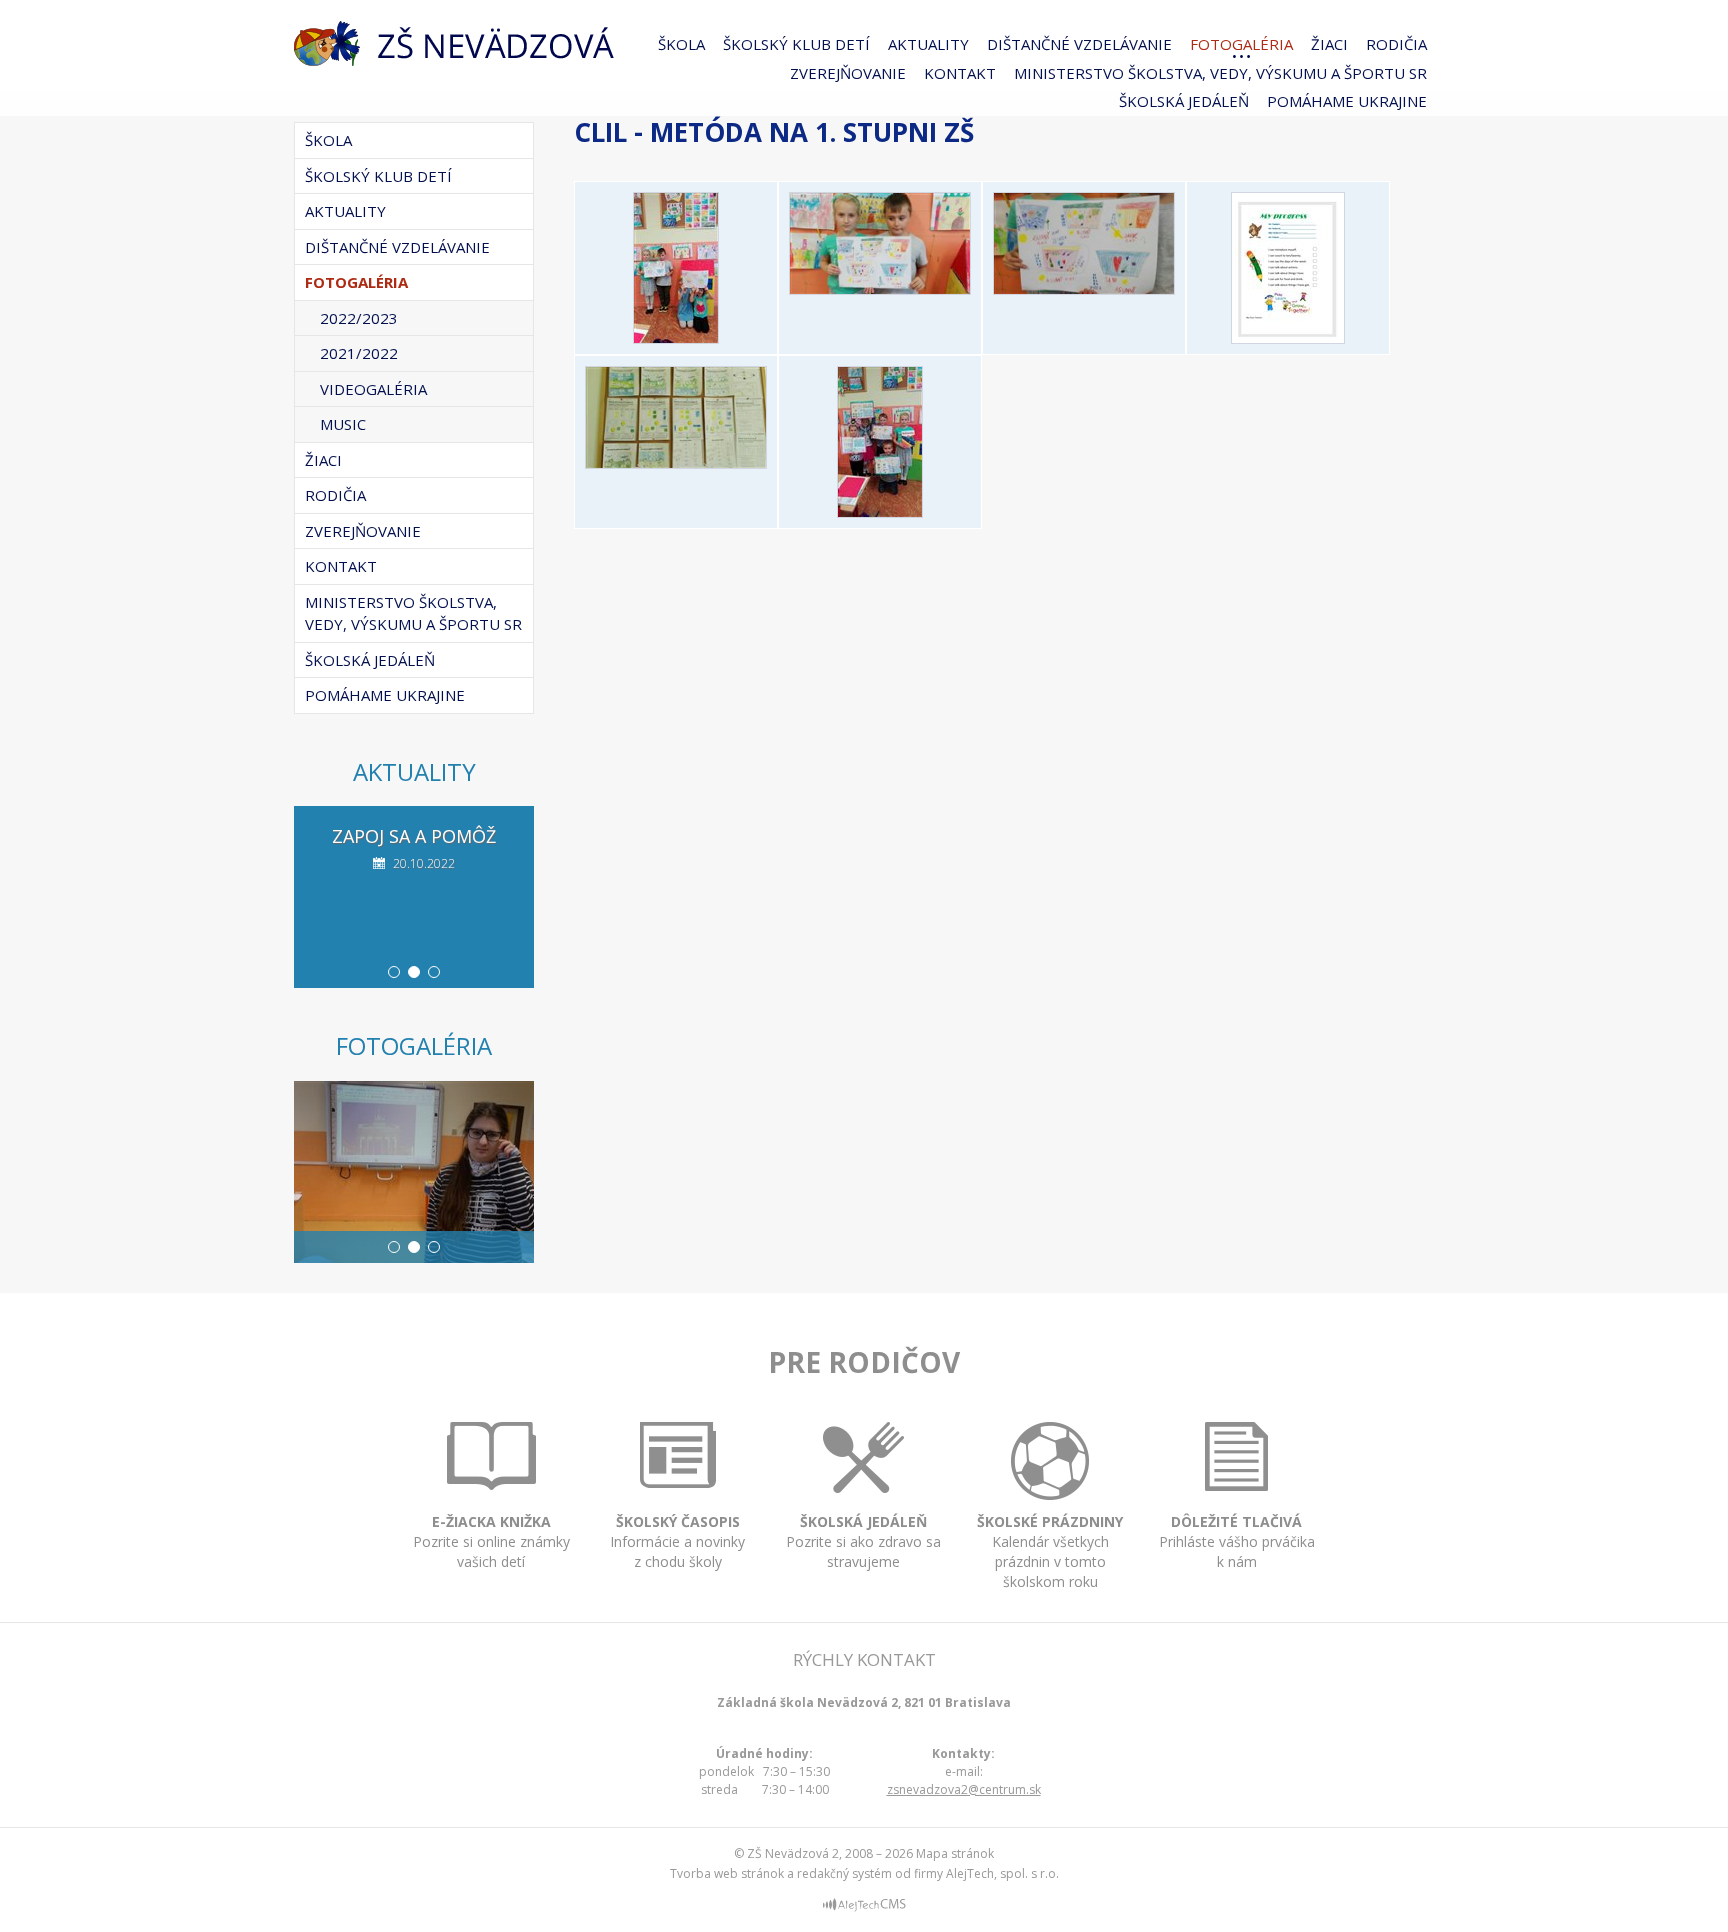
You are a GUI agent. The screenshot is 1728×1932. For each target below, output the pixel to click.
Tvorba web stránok (727, 1873)
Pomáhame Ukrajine (1347, 101)
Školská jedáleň (1184, 101)
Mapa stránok (955, 1853)
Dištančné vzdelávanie (1079, 44)
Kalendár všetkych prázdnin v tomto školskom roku (1050, 1551)
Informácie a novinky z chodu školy (677, 1541)
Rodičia (1396, 44)
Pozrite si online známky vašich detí (491, 1541)
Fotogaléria (1241, 44)
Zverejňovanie (848, 73)
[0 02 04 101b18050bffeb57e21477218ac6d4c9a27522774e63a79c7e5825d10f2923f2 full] (1084, 289)
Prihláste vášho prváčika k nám (1237, 1541)
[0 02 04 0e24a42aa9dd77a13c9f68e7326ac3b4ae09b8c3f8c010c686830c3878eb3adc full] (880, 289)
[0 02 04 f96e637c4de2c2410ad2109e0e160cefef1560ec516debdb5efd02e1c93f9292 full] (880, 512)
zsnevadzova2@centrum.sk (964, 1789)
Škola (681, 44)
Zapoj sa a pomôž (414, 836)
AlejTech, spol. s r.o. (1002, 1873)
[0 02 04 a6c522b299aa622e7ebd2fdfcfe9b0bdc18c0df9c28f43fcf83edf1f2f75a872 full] (1288, 338)
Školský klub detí (796, 44)
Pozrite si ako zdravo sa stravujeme (863, 1541)
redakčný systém (844, 1873)
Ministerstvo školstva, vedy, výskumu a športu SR (1220, 73)
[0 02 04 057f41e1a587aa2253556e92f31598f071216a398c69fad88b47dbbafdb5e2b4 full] (676, 338)
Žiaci (1329, 44)
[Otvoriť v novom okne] (864, 1907)
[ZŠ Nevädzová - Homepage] (454, 43)
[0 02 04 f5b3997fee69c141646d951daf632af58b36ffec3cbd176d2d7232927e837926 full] (676, 463)
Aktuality (928, 44)
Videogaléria (373, 389)
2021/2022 (359, 353)
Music (343, 424)
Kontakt (960, 73)
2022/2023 (359, 318)
